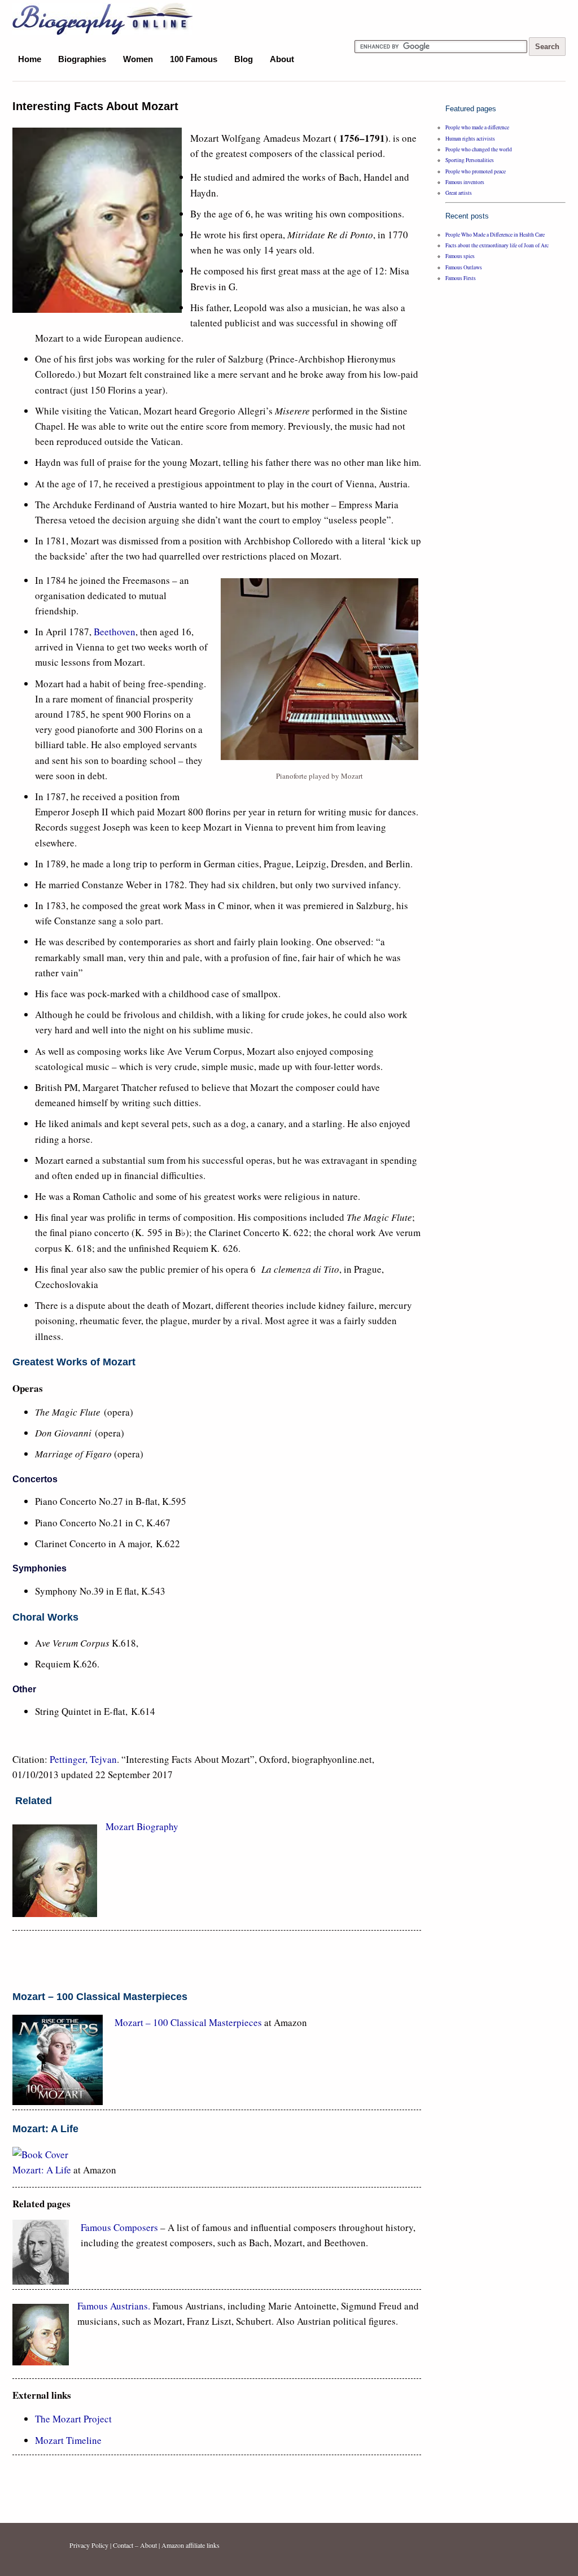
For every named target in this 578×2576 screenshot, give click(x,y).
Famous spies (460, 256)
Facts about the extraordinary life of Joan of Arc (497, 245)
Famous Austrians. (114, 2306)
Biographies (82, 59)
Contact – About (135, 2545)
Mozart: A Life (42, 2170)
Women (138, 59)
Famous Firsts (461, 278)
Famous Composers (119, 2227)
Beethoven (115, 632)
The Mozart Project (73, 2419)
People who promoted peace (476, 171)
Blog (244, 59)
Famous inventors (465, 182)
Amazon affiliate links (191, 2545)
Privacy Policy (89, 2545)
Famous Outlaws (464, 267)
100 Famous (194, 59)
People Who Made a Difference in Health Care (495, 235)
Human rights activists (470, 139)
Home (30, 59)
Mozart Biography (142, 1826)
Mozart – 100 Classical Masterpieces (188, 2022)
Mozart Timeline (68, 2440)
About (282, 59)
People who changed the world (479, 149)
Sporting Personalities (470, 160)
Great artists (459, 193)
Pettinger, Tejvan (83, 1759)
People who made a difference (477, 127)
